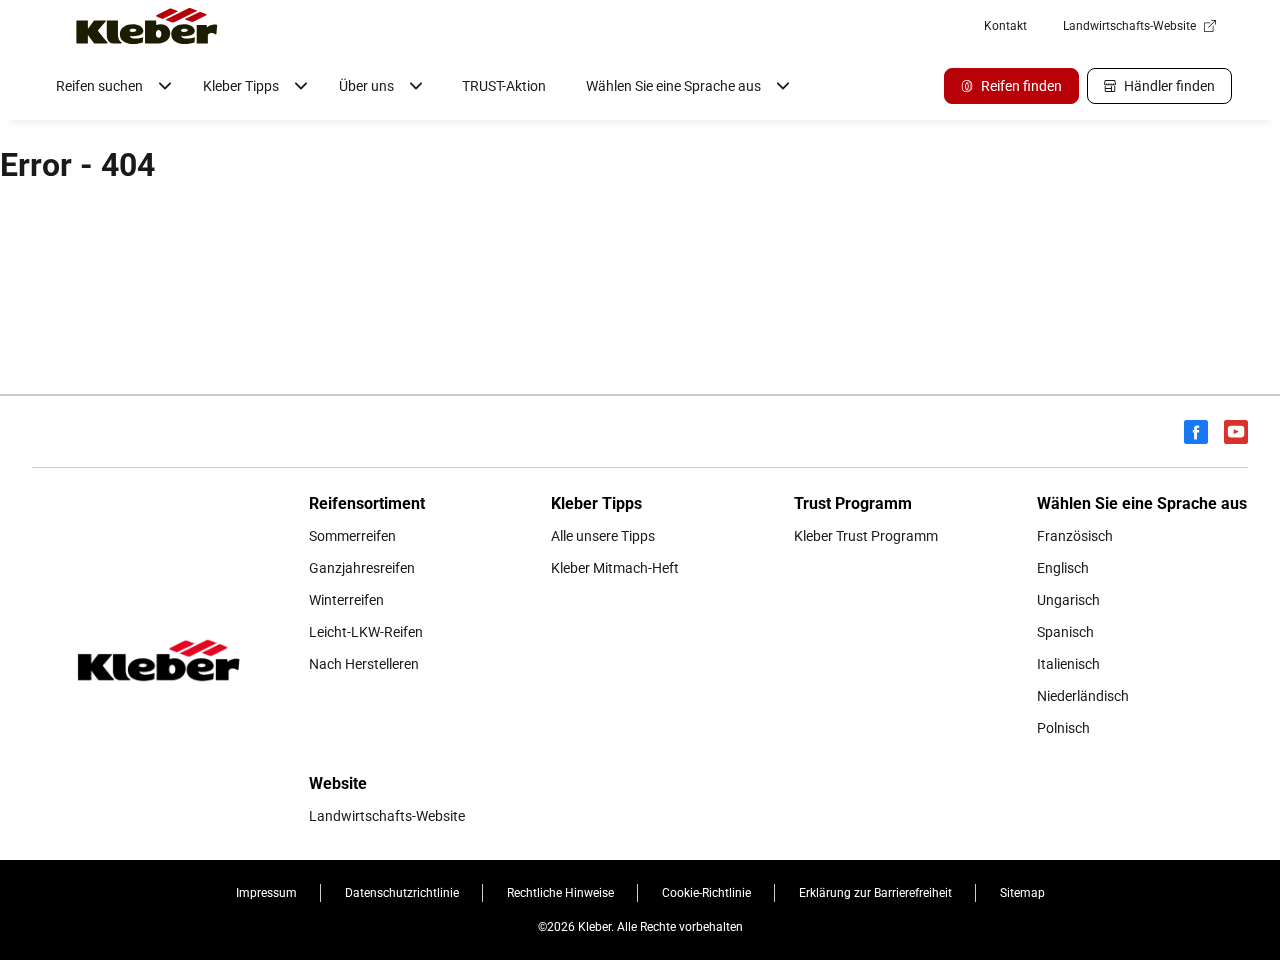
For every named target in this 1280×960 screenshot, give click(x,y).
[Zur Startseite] (147, 26)
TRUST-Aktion (504, 86)
